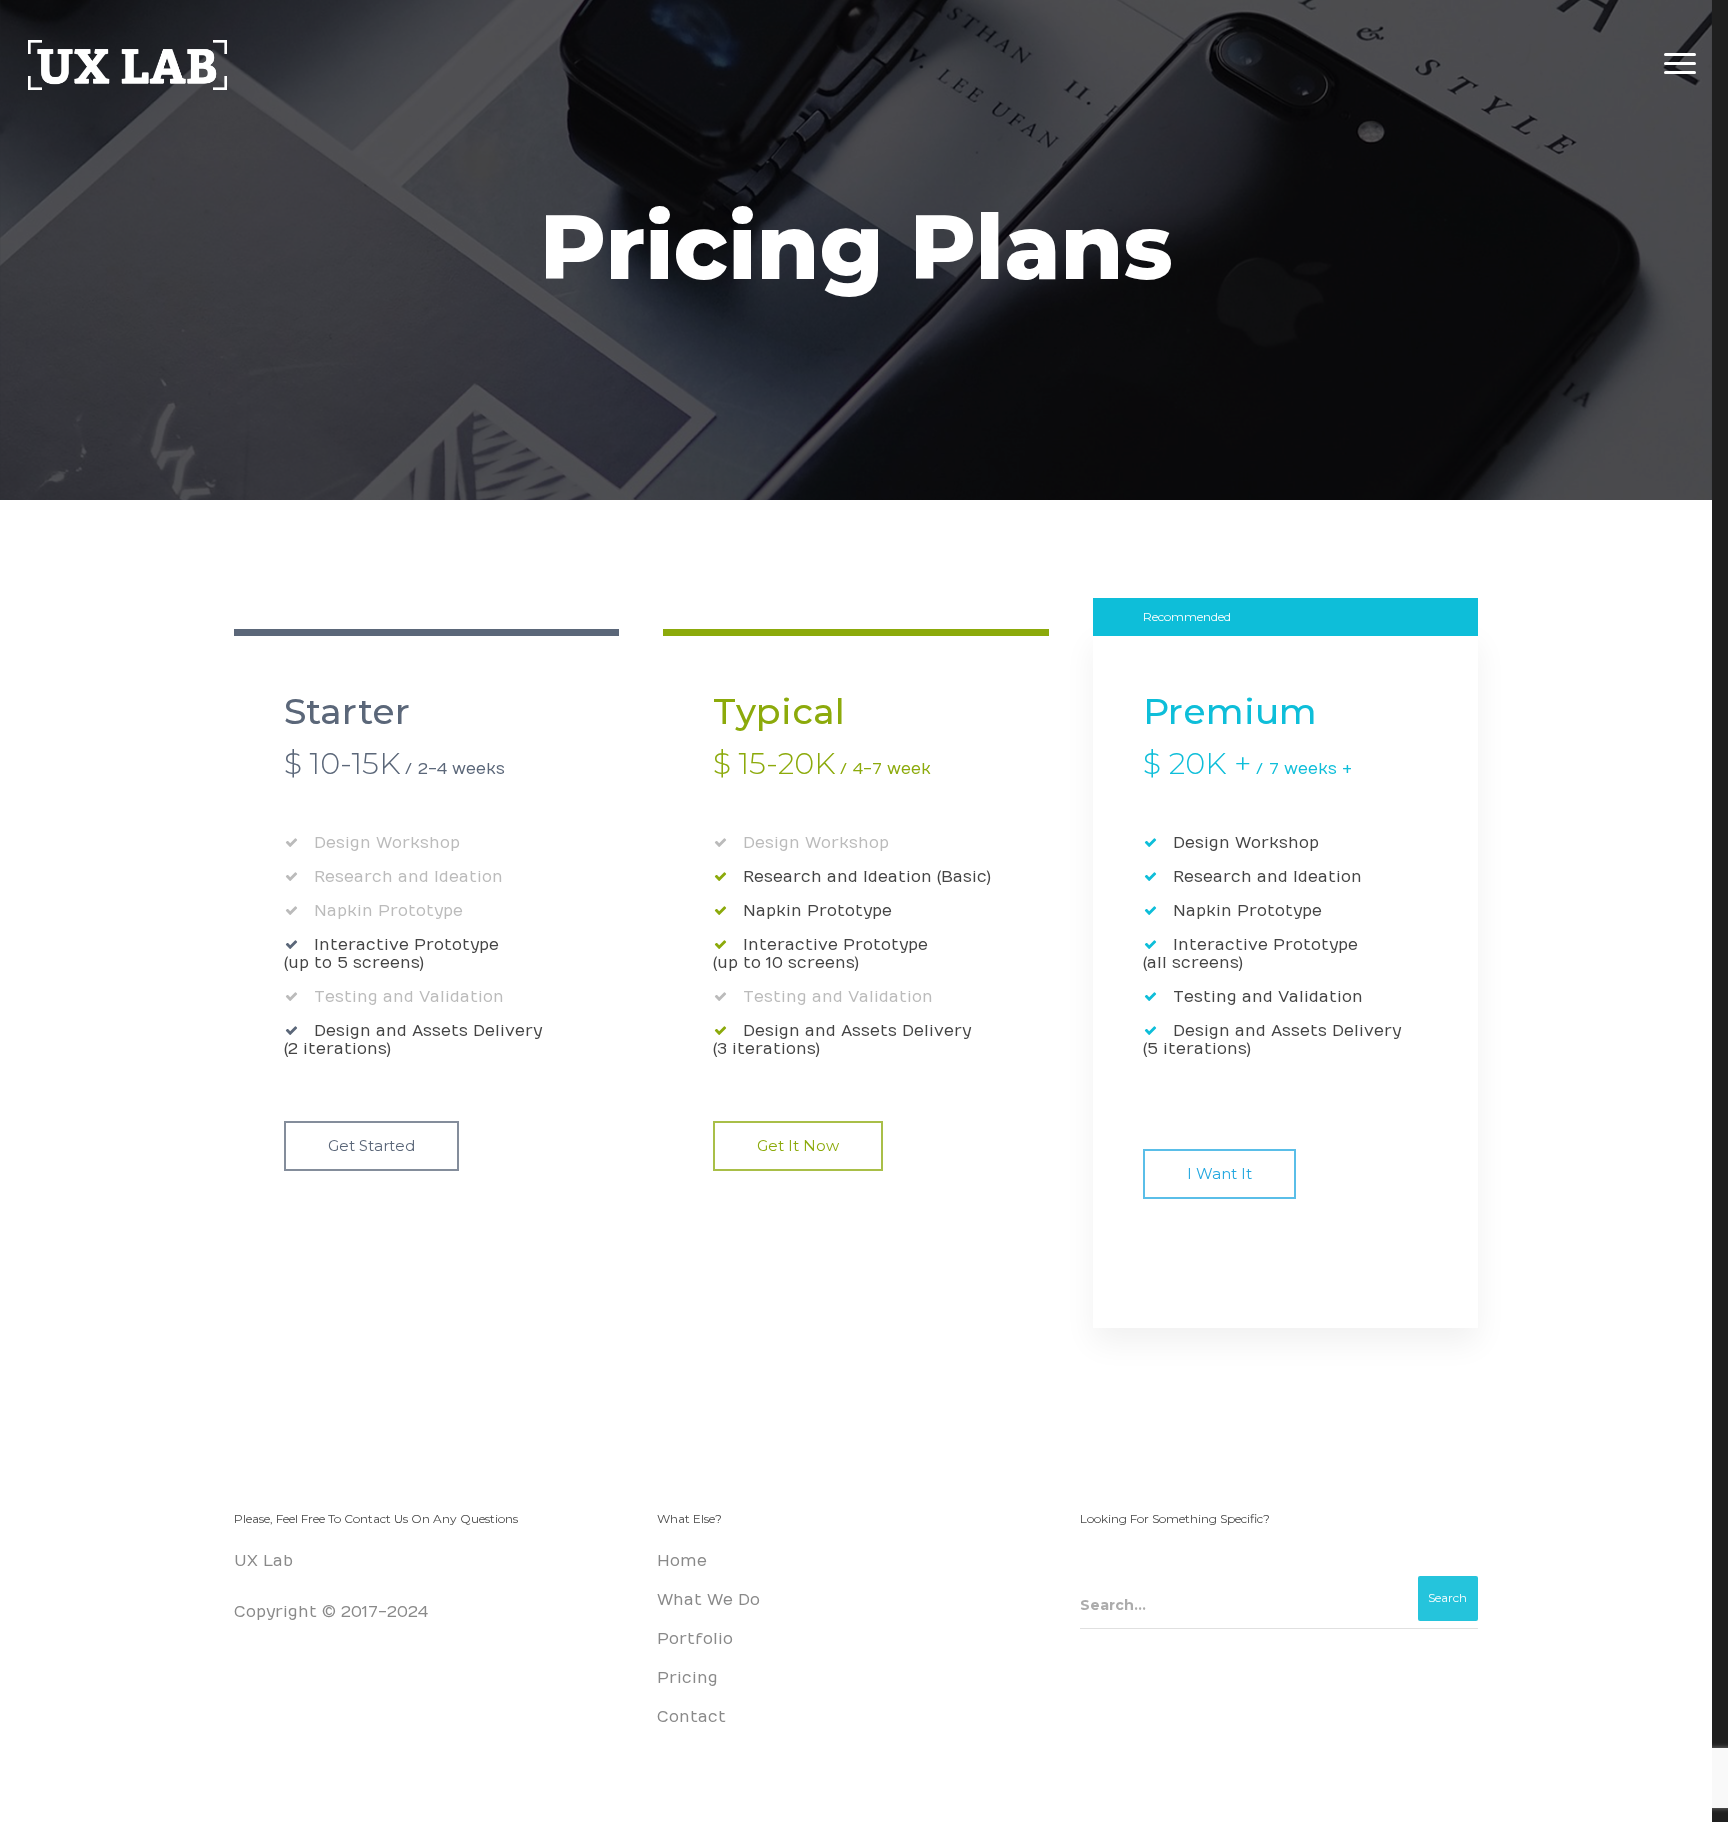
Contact (691, 1717)
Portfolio (695, 1639)
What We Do (708, 1600)
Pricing (687, 1678)
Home (682, 1561)
